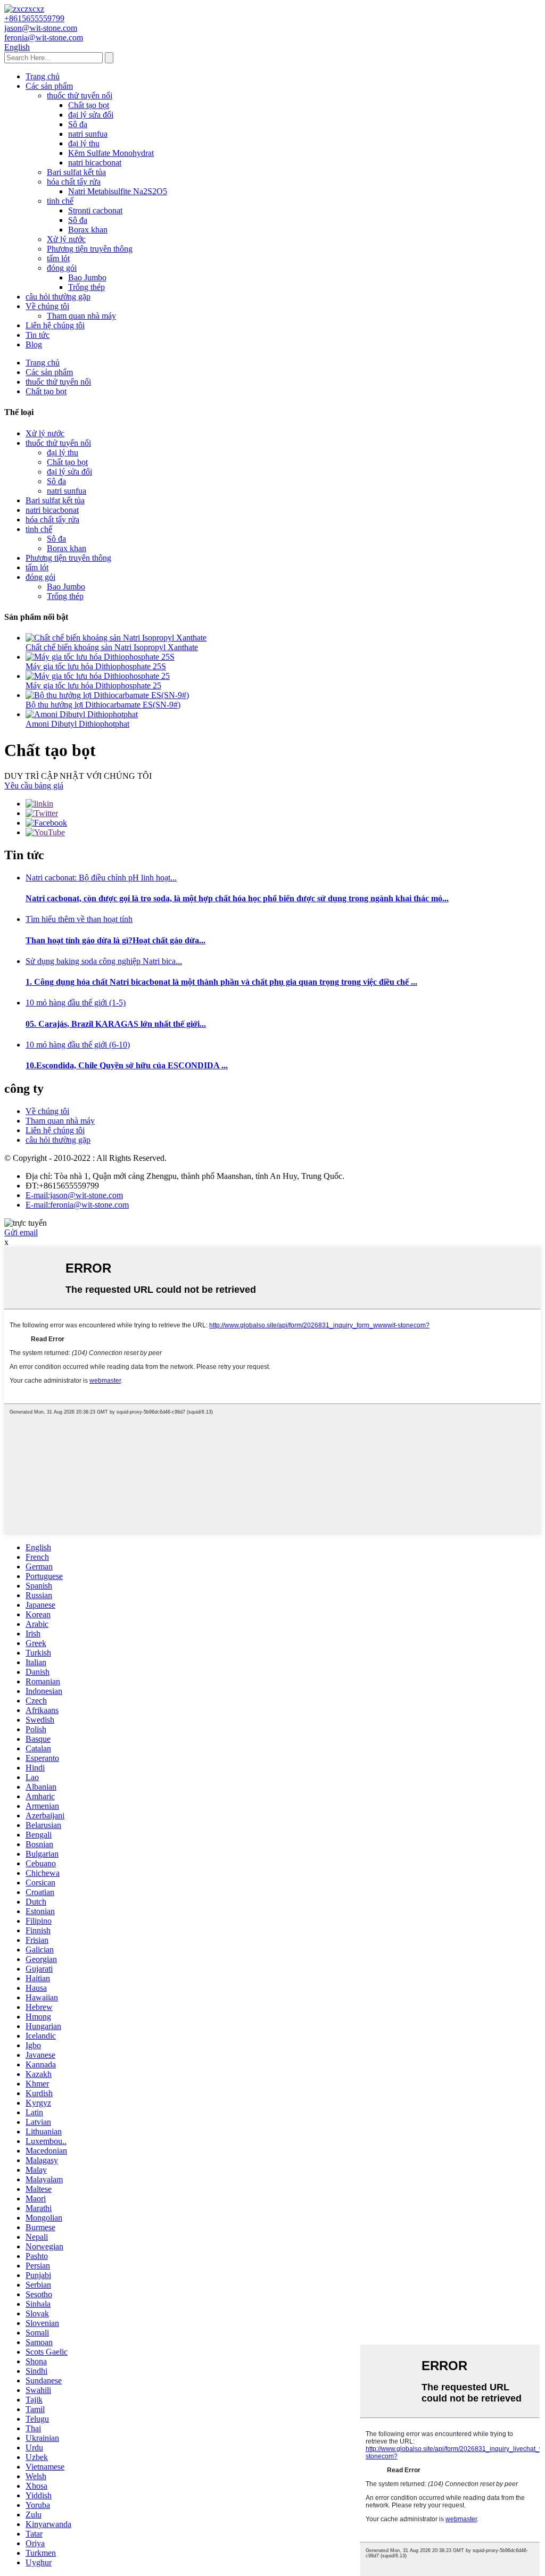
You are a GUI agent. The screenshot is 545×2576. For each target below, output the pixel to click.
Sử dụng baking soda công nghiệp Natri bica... (104, 961)
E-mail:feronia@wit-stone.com (77, 1205)
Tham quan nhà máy (81, 316)
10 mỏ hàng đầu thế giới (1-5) (76, 1003)
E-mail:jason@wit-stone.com (74, 1195)
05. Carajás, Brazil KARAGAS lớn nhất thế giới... (116, 1024)
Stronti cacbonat (95, 210)
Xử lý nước (66, 239)
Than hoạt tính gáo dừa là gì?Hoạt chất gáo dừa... (115, 940)
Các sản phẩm (49, 86)
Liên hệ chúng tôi (55, 325)
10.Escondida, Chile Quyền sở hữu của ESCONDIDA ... (127, 1065)
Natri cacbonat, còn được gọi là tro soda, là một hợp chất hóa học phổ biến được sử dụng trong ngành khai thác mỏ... (237, 898)
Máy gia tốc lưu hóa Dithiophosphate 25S (96, 666)
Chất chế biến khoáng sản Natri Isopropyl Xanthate (112, 647)
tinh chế (60, 201)
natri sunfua (88, 134)
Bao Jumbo (87, 277)
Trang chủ (43, 76)
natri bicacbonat (95, 163)
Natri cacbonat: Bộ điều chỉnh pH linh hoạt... (101, 878)
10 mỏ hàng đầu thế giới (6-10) (78, 1045)
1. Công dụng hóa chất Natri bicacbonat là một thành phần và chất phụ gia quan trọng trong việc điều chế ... (221, 982)
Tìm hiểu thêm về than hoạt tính (79, 919)
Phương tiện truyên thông (90, 249)
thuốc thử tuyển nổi (80, 95)
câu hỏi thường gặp (58, 297)
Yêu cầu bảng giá (34, 786)
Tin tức (38, 335)
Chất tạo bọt (89, 105)
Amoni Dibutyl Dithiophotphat (77, 724)
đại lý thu (84, 143)
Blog (34, 344)
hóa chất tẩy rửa (74, 182)
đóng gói (62, 268)
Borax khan (88, 230)
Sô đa (78, 124)
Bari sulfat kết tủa (76, 172)
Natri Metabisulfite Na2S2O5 (118, 191)
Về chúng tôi (47, 306)
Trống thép (86, 287)
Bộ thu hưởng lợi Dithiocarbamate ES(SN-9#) (103, 705)
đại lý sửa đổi (91, 115)
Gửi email (21, 1232)
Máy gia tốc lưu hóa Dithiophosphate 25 (93, 685)
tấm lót (58, 258)
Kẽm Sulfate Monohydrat (111, 153)
